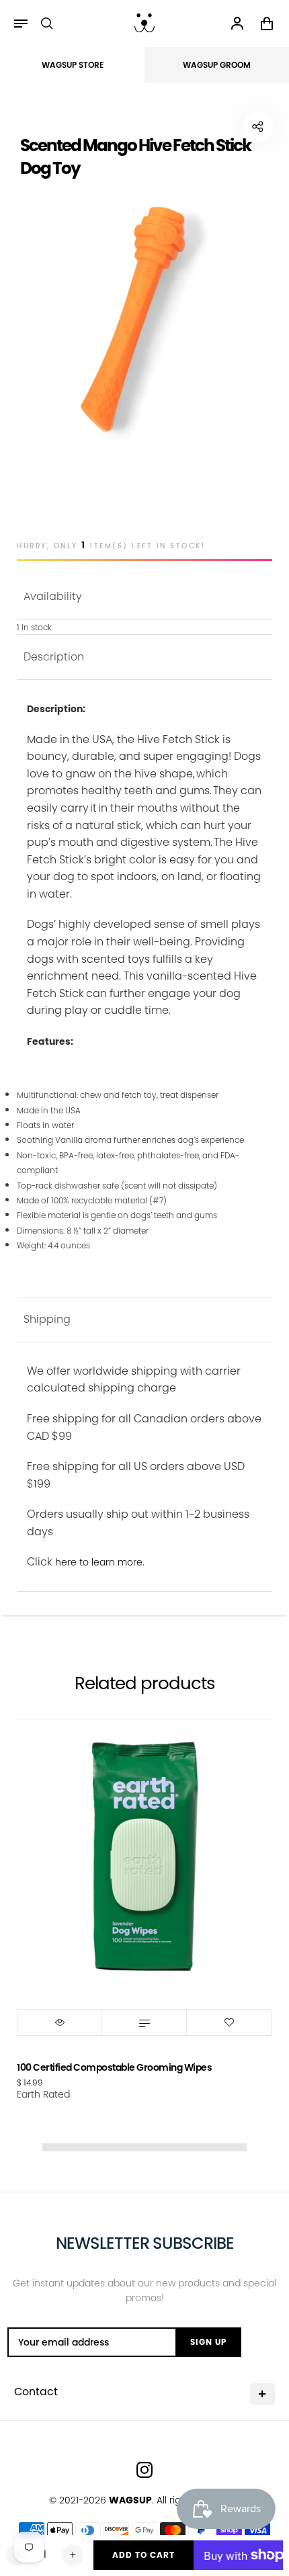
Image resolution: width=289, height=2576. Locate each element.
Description (54, 657)
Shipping (47, 1319)
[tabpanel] (144, 322)
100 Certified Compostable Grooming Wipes (114, 2067)
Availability (53, 596)
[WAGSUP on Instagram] (144, 2470)
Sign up (208, 2342)
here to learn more (99, 1562)
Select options (144, 2022)
